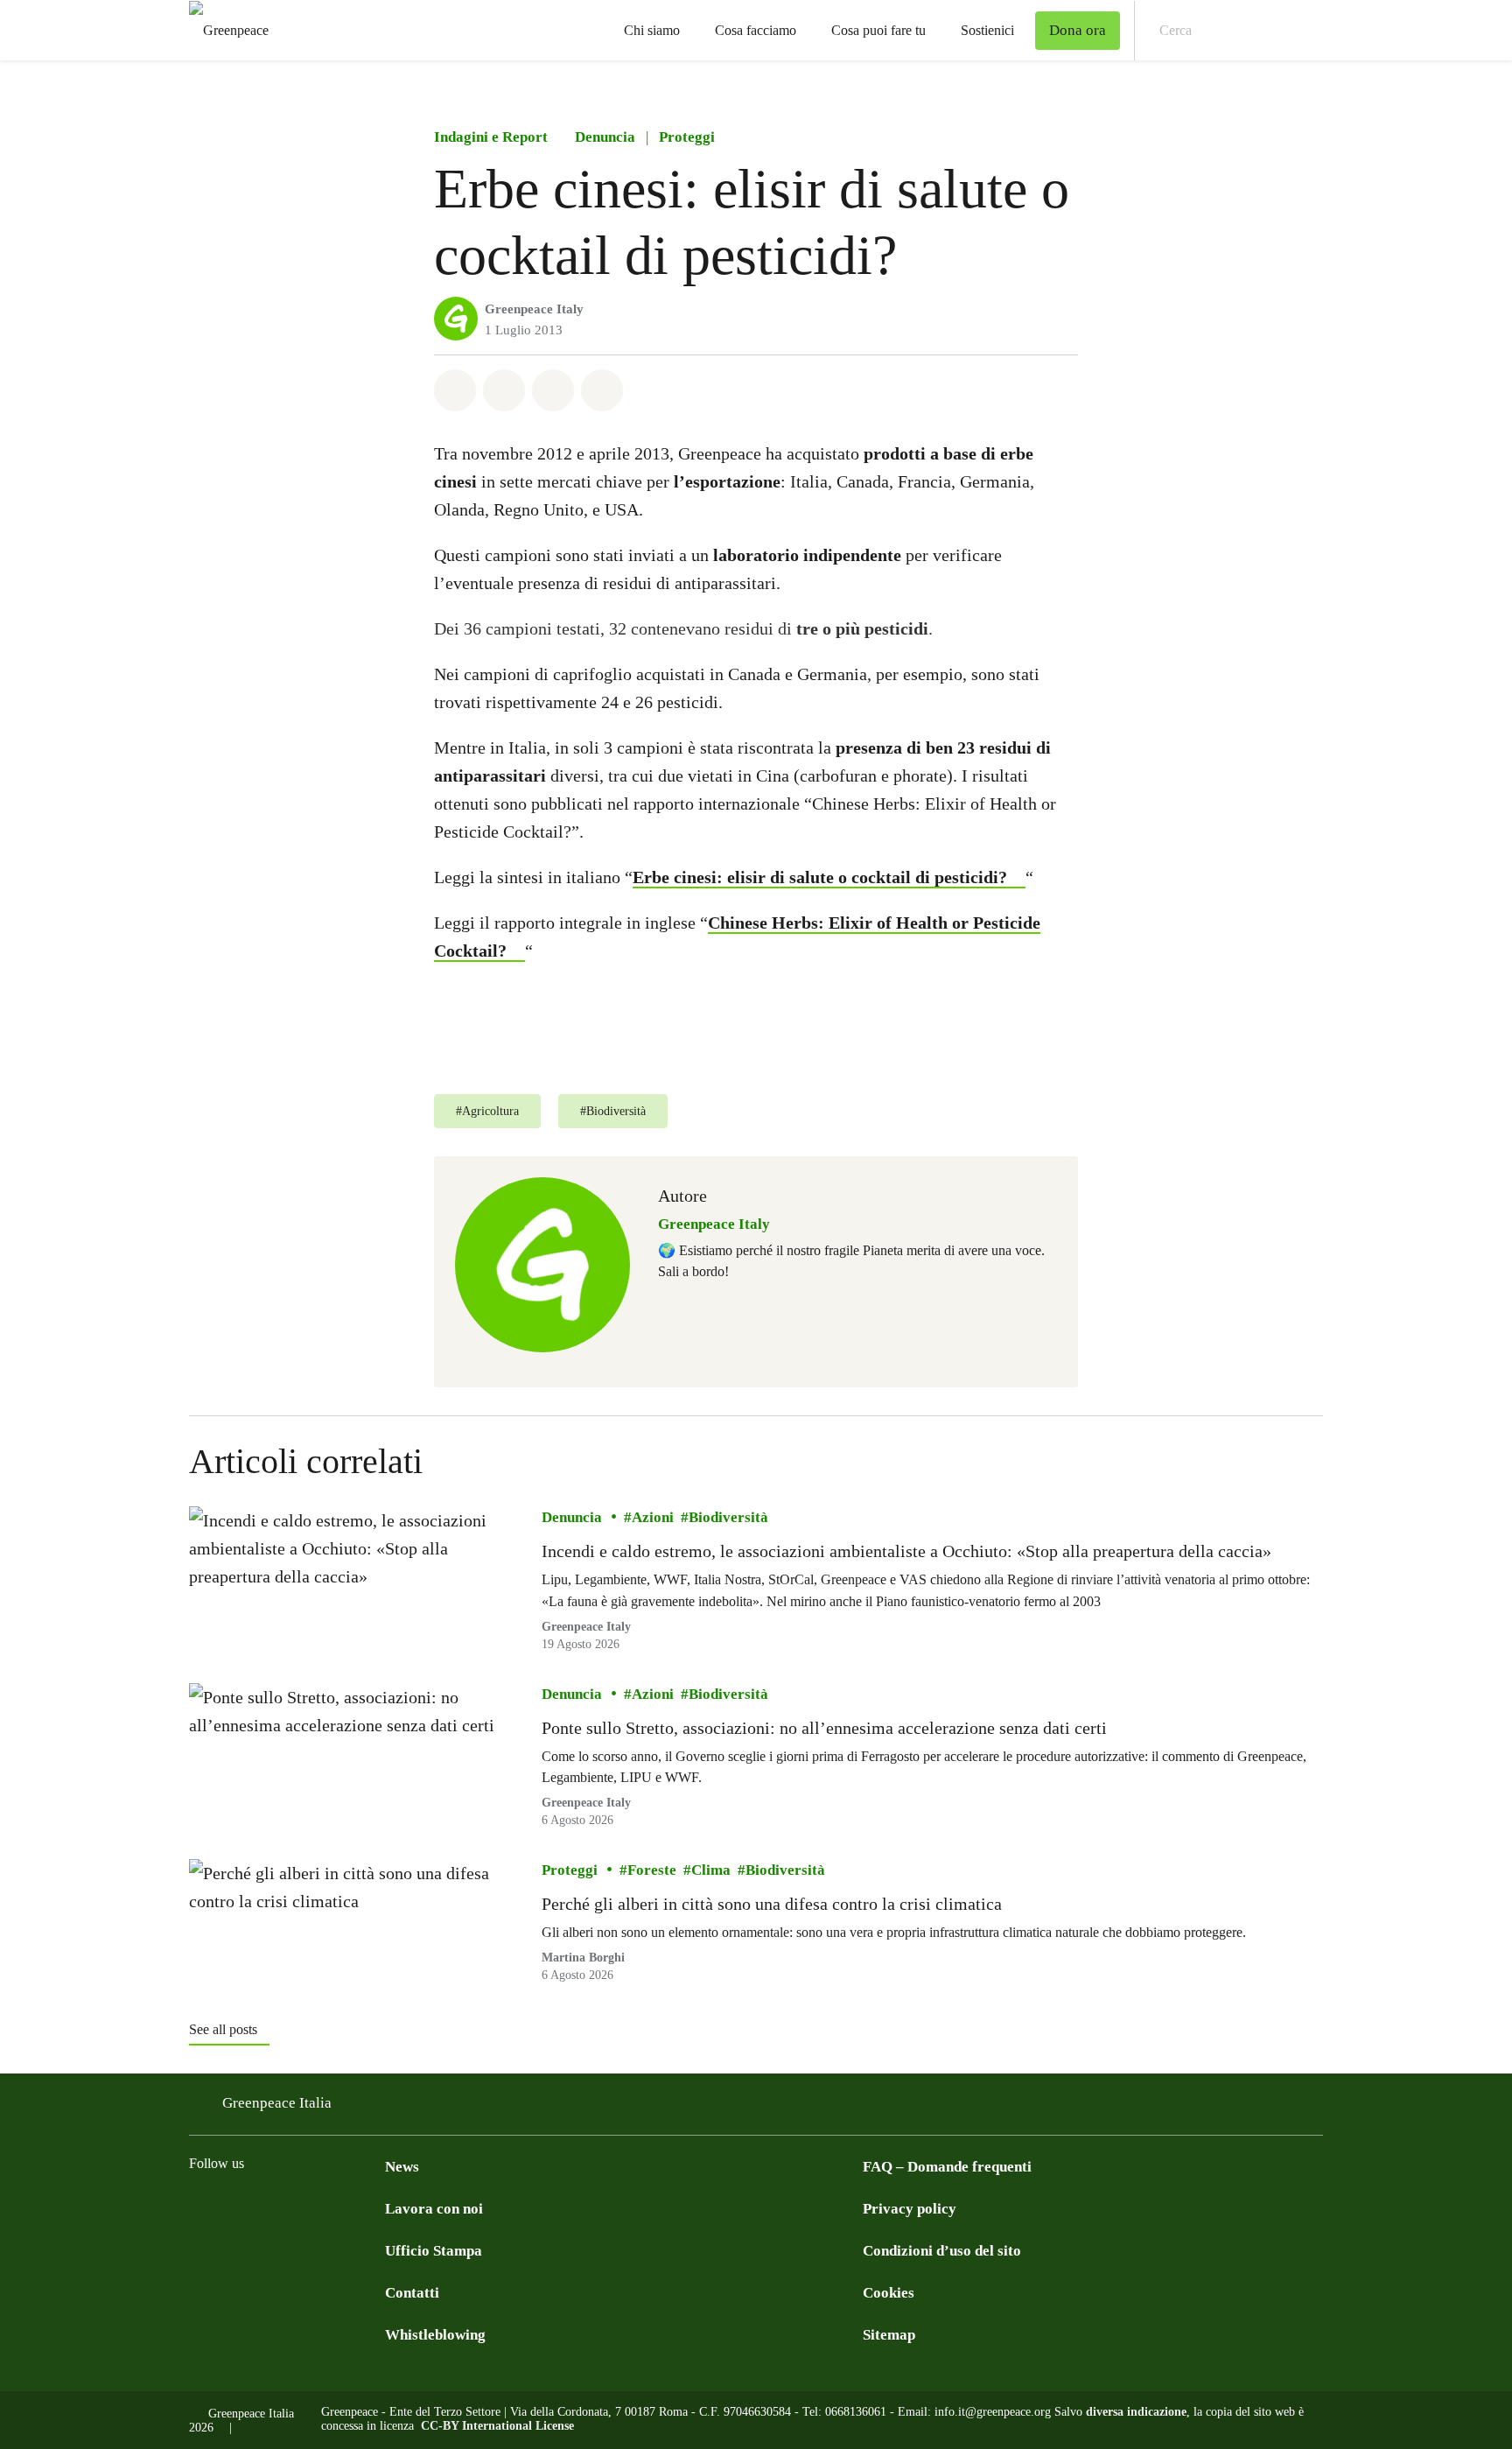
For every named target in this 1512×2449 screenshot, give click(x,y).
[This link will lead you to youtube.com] (374, 2207)
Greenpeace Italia (277, 2103)
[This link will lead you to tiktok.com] (339, 2207)
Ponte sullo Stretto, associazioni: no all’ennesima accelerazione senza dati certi (824, 1728)
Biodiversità (728, 1517)
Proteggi (687, 137)
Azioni (653, 1517)
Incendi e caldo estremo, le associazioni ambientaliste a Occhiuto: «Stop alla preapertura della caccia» (906, 1551)
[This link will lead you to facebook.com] (199, 2207)
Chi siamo (652, 30)
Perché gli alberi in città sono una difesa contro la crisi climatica (772, 1904)
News (402, 2167)
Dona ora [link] (1078, 30)
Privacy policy (910, 2209)
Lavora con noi (434, 2209)
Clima (711, 1870)
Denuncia (605, 137)
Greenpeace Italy (534, 309)
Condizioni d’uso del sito (942, 2251)
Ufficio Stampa (434, 2251)
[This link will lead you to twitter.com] (269, 2207)
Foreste (652, 1870)
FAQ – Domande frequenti (947, 2167)
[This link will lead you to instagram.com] (234, 2207)
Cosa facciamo (756, 30)
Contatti (412, 2293)
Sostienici (987, 30)
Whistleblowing (435, 2335)
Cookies (889, 2293)
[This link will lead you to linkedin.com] (304, 2207)
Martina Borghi (583, 1958)
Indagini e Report (491, 137)
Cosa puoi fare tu (878, 30)
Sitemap (889, 2335)
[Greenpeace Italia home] (224, 30)
